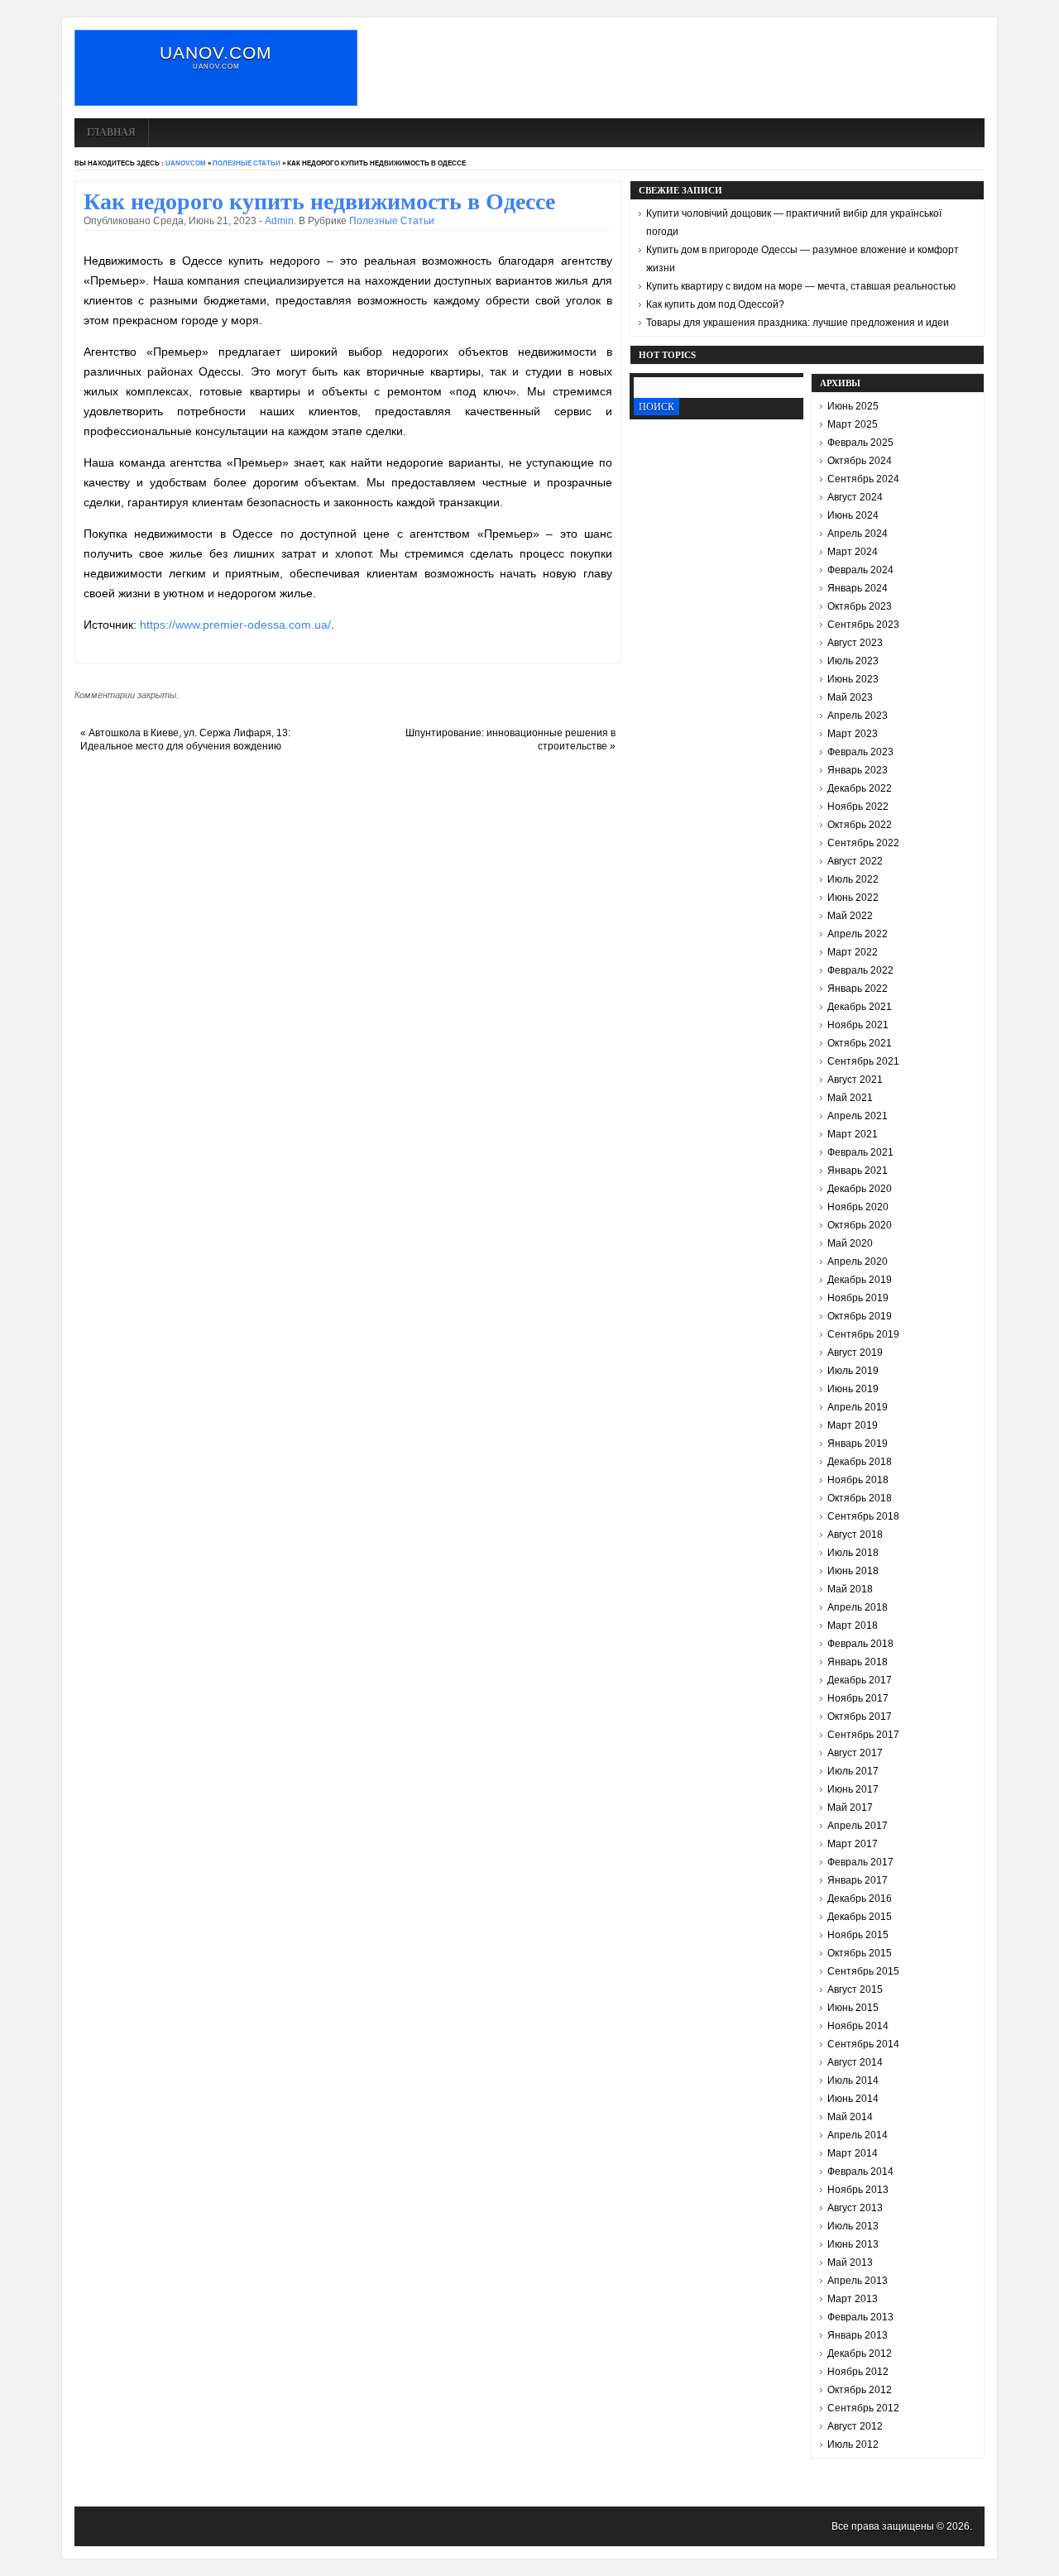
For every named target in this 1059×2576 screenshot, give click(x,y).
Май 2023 (850, 697)
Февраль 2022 (860, 970)
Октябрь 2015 (860, 1953)
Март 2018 (853, 1626)
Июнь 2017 (853, 1789)
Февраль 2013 (860, 2317)
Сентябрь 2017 (863, 1735)
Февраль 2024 (860, 570)
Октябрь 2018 (860, 1498)
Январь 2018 (858, 1662)
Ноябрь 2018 (858, 1480)
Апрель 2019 (858, 1407)
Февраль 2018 (860, 1644)
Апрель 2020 (858, 1262)
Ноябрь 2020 (858, 1207)
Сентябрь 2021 (863, 1061)
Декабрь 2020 (860, 1189)
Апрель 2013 (858, 2281)
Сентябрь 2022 (863, 843)
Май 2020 (850, 1243)
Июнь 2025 (853, 406)
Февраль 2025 (860, 443)
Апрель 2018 (858, 1607)
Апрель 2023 (858, 716)
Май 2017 (850, 1808)
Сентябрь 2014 (863, 2044)
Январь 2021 (858, 1171)
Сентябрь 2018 (863, 1516)
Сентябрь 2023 (863, 625)
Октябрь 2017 (860, 1717)
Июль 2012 (853, 2444)
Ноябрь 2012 (858, 2372)
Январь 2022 (858, 989)
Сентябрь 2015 (863, 1971)
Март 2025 (853, 424)
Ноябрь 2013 (858, 2190)
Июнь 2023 (853, 679)
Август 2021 (855, 1080)
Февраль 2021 (860, 1152)
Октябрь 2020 (860, 1225)
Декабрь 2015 (860, 1917)
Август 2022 (855, 861)
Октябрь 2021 (860, 1043)
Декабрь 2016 (860, 1898)
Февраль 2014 (860, 2171)
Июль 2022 (853, 879)
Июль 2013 (853, 2226)
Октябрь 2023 (860, 606)
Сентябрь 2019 (863, 1334)
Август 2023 (855, 643)
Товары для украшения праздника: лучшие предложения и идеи (798, 323)
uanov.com (216, 53)
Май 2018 (850, 1589)
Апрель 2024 (858, 534)
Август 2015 (855, 1989)
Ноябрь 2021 (858, 1025)
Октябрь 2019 (860, 1316)
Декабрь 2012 (860, 2353)
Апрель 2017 (858, 1826)
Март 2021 (853, 1134)
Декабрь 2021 (860, 1007)
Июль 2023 (853, 661)
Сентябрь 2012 (863, 2408)
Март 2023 (853, 734)
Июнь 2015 (853, 2008)
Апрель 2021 (858, 1116)
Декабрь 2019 (860, 1280)
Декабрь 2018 (860, 1462)
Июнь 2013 (853, 2244)
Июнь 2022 (853, 898)
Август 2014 (855, 2062)
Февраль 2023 (860, 752)
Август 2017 (855, 1753)
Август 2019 (855, 1353)
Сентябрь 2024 (863, 479)
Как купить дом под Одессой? (715, 304)
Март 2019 (853, 1425)
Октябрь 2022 (860, 825)
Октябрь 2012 (860, 2390)
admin (279, 221)
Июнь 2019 (853, 1389)
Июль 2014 (853, 2080)
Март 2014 (853, 2153)
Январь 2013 (858, 2335)
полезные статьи (247, 163)
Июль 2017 (853, 1771)
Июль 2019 (853, 1371)
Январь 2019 (858, 1444)
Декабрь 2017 (860, 1680)
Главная (111, 132)
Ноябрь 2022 (858, 807)
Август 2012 (855, 2426)
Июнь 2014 (853, 2099)
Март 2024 (853, 552)
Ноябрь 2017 (858, 1698)
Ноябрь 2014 (858, 2026)
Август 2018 (855, 1535)
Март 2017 (853, 1844)
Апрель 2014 (858, 2135)
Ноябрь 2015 (858, 1935)
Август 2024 (855, 497)
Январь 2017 (858, 1880)
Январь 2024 (858, 588)
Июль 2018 (853, 1553)
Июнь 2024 (853, 515)
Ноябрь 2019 (858, 1298)
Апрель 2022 (858, 934)
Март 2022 (853, 952)
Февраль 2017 (860, 1862)
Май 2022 (850, 916)
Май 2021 (850, 1098)
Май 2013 (850, 2262)
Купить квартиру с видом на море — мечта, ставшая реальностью (801, 286)
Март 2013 (853, 2299)
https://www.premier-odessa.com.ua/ (235, 625)
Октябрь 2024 (860, 461)
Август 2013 (855, 2208)
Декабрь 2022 (860, 788)
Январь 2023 (858, 770)
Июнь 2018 (853, 1571)
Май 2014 (850, 2117)
